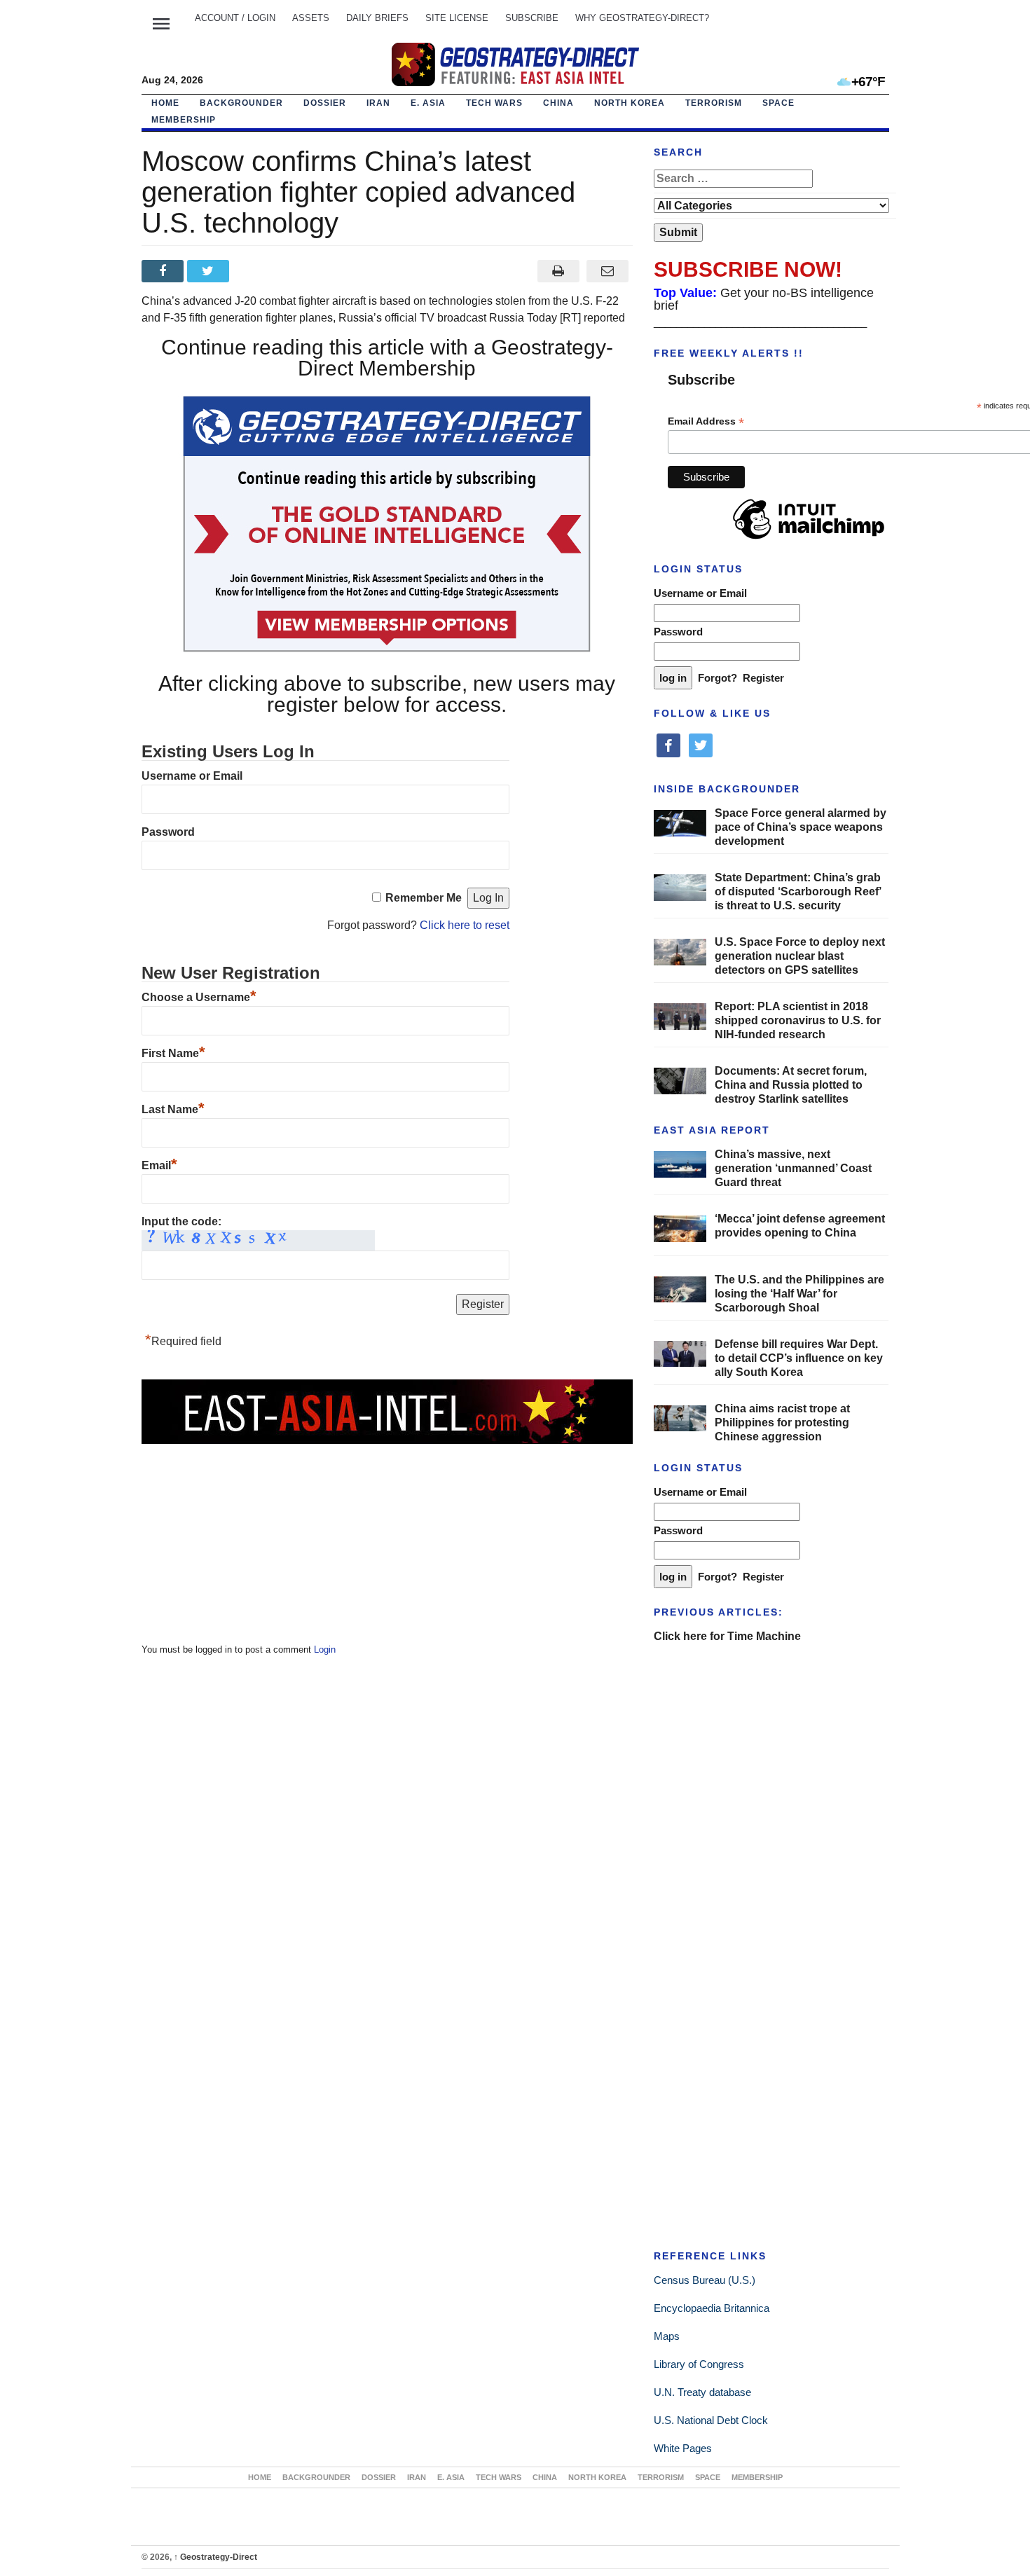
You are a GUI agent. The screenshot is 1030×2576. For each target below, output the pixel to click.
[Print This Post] (558, 271)
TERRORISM (714, 103)
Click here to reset (465, 925)
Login (325, 1649)
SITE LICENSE (457, 18)
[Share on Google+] (255, 271)
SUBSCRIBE (532, 18)
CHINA (558, 103)
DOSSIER (325, 103)
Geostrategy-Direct (215, 2557)
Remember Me (424, 898)
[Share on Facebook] (164, 271)
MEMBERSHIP (184, 120)
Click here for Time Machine (727, 1636)
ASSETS (311, 18)
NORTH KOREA (630, 103)
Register (763, 678)
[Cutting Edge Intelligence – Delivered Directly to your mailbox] (515, 64)
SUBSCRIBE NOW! (748, 269)
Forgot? (717, 678)
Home (165, 103)
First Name (173, 1053)
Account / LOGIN (235, 18)
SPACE (778, 103)
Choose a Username (199, 997)
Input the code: (181, 1221)
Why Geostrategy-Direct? (642, 18)
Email (159, 1165)
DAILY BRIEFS (377, 18)
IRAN (378, 103)
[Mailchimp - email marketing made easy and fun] (809, 539)
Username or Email (192, 776)
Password (168, 832)
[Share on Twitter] (210, 271)
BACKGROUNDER (241, 103)
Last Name (173, 1109)
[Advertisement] (247, 1534)
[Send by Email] (608, 271)
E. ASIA (428, 103)
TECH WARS (494, 103)
